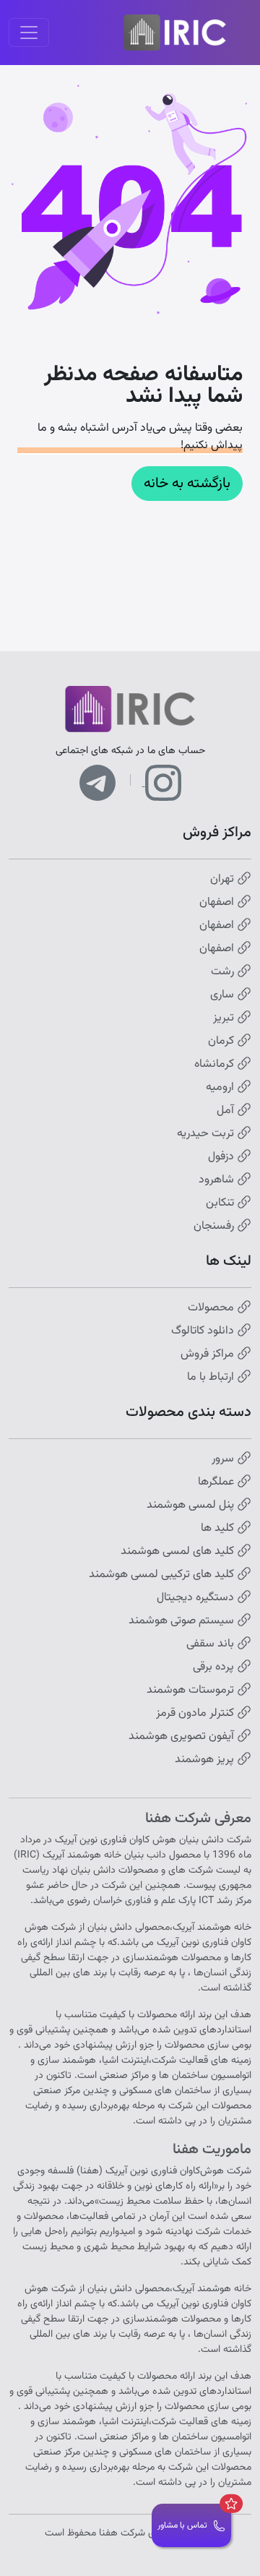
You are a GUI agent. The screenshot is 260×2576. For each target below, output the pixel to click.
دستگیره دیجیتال (197, 1598)
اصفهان (218, 903)
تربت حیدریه (207, 1134)
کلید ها (219, 1529)
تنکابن (221, 1203)
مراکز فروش (209, 1354)
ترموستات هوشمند (192, 1691)
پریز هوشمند (206, 1760)
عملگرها (217, 1482)
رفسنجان (215, 1227)
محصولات (212, 1308)
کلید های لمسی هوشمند (179, 1552)
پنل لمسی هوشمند (192, 1506)
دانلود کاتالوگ (204, 1331)
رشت (224, 972)
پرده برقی (215, 1667)
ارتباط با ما (212, 1378)
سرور (224, 1459)
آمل (227, 1111)
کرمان (222, 1042)
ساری (224, 995)
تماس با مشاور (182, 2525)
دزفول (222, 1157)
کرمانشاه (216, 1065)
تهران (224, 880)
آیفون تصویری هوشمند (183, 1737)
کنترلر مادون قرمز (196, 1714)
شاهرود (218, 1180)
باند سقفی (212, 1644)
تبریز (225, 1018)
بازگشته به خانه (187, 484)
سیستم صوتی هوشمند (183, 1621)
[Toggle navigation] (29, 33)
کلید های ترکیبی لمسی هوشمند (163, 1575)
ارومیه (221, 1088)
